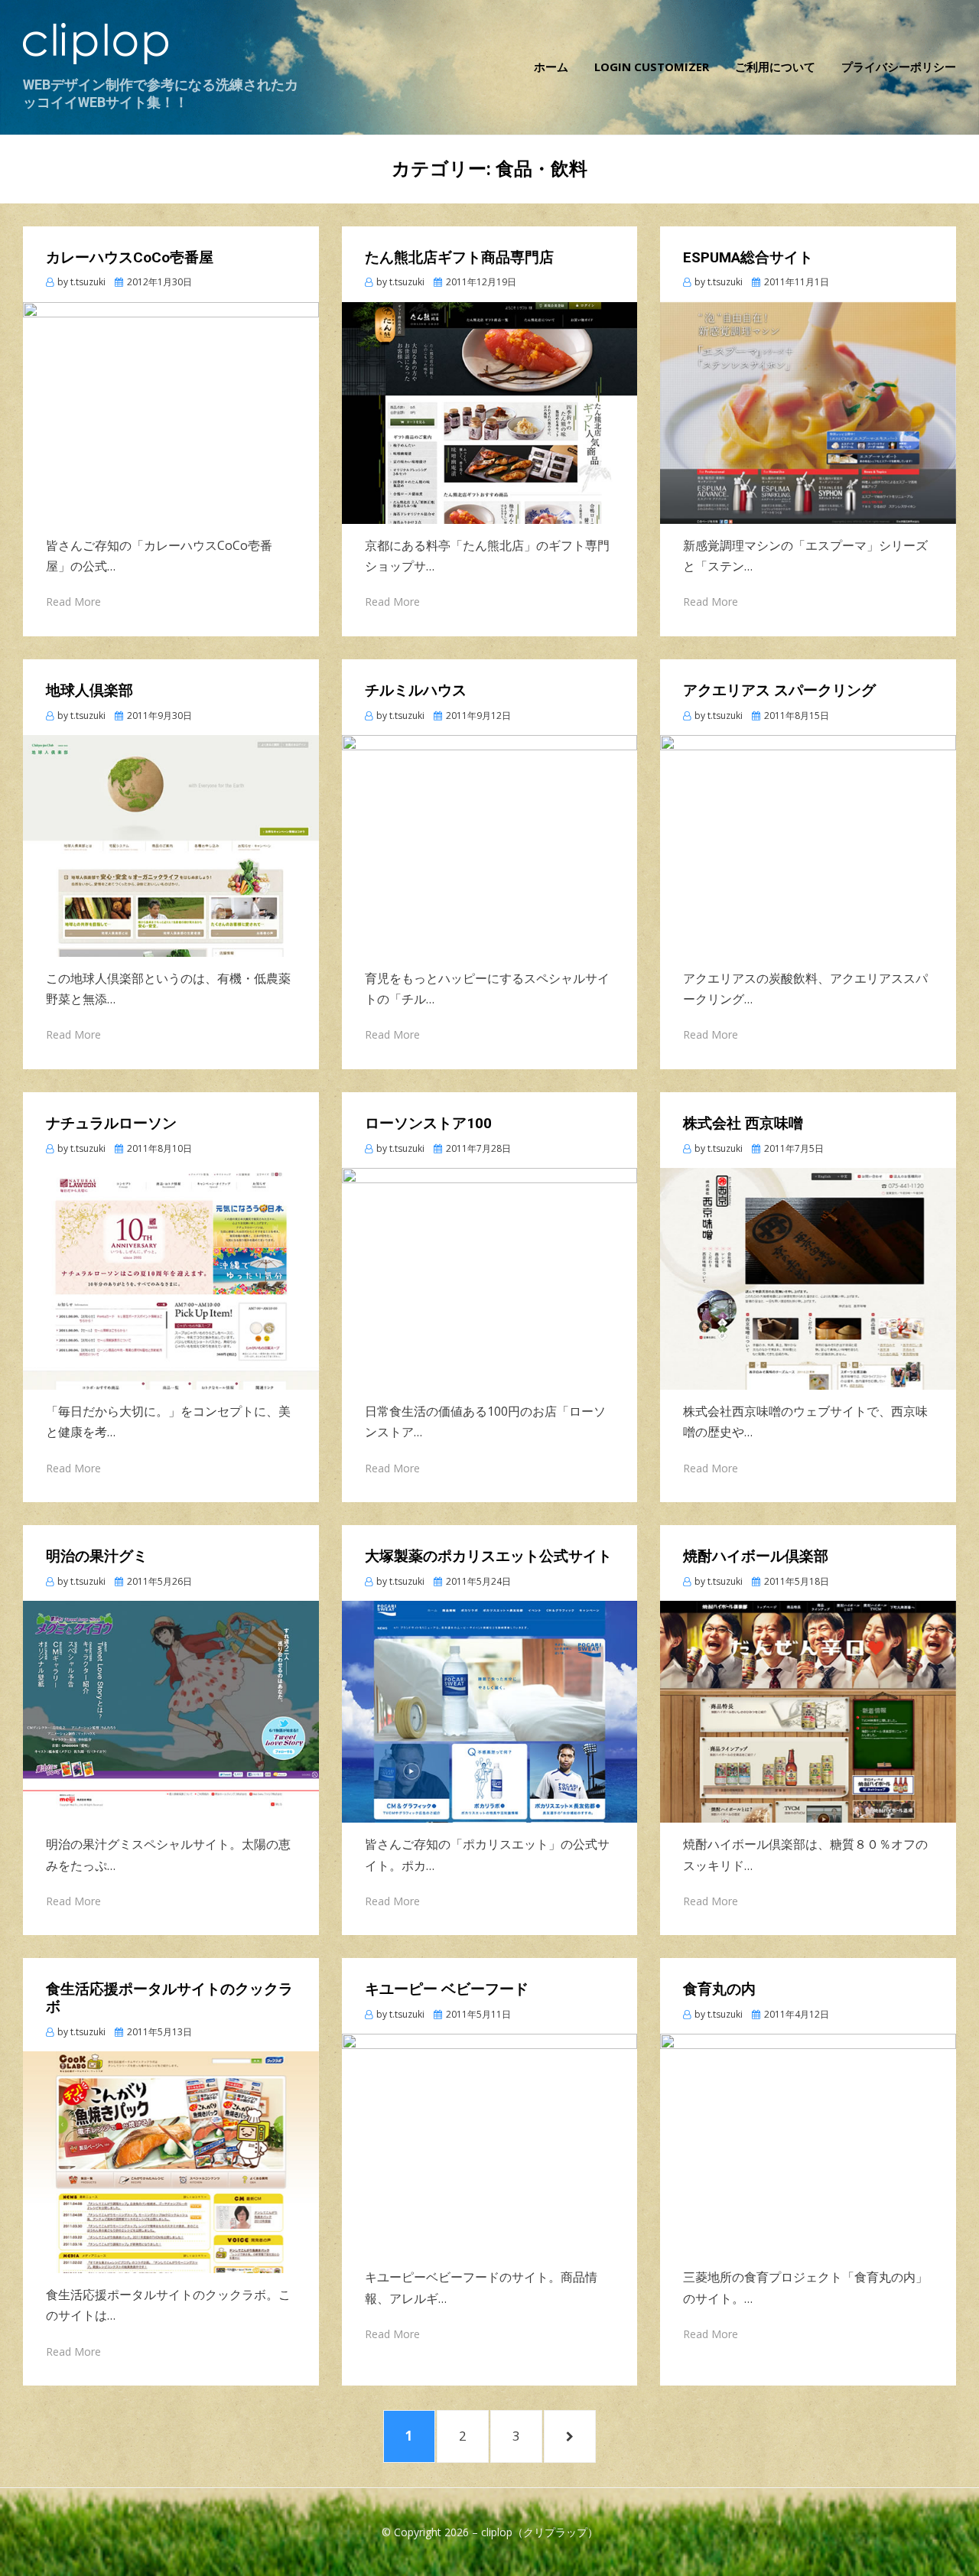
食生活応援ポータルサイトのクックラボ (169, 1998)
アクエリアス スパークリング (779, 690)
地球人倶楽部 (89, 690)
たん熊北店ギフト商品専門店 (459, 257)
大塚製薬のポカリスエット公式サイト (488, 1556)
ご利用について (775, 67)
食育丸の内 (719, 1989)
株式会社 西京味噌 (743, 1123)
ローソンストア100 (428, 1123)
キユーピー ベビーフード (447, 1989)
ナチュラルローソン (111, 1123)
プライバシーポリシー (899, 67)
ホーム (551, 67)
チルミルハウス (416, 690)
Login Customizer (652, 67)
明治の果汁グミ (97, 1556)
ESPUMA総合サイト (748, 257)
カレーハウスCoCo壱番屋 (130, 257)
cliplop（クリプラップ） (540, 2532)
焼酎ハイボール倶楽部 (756, 1556)
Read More (73, 602)
